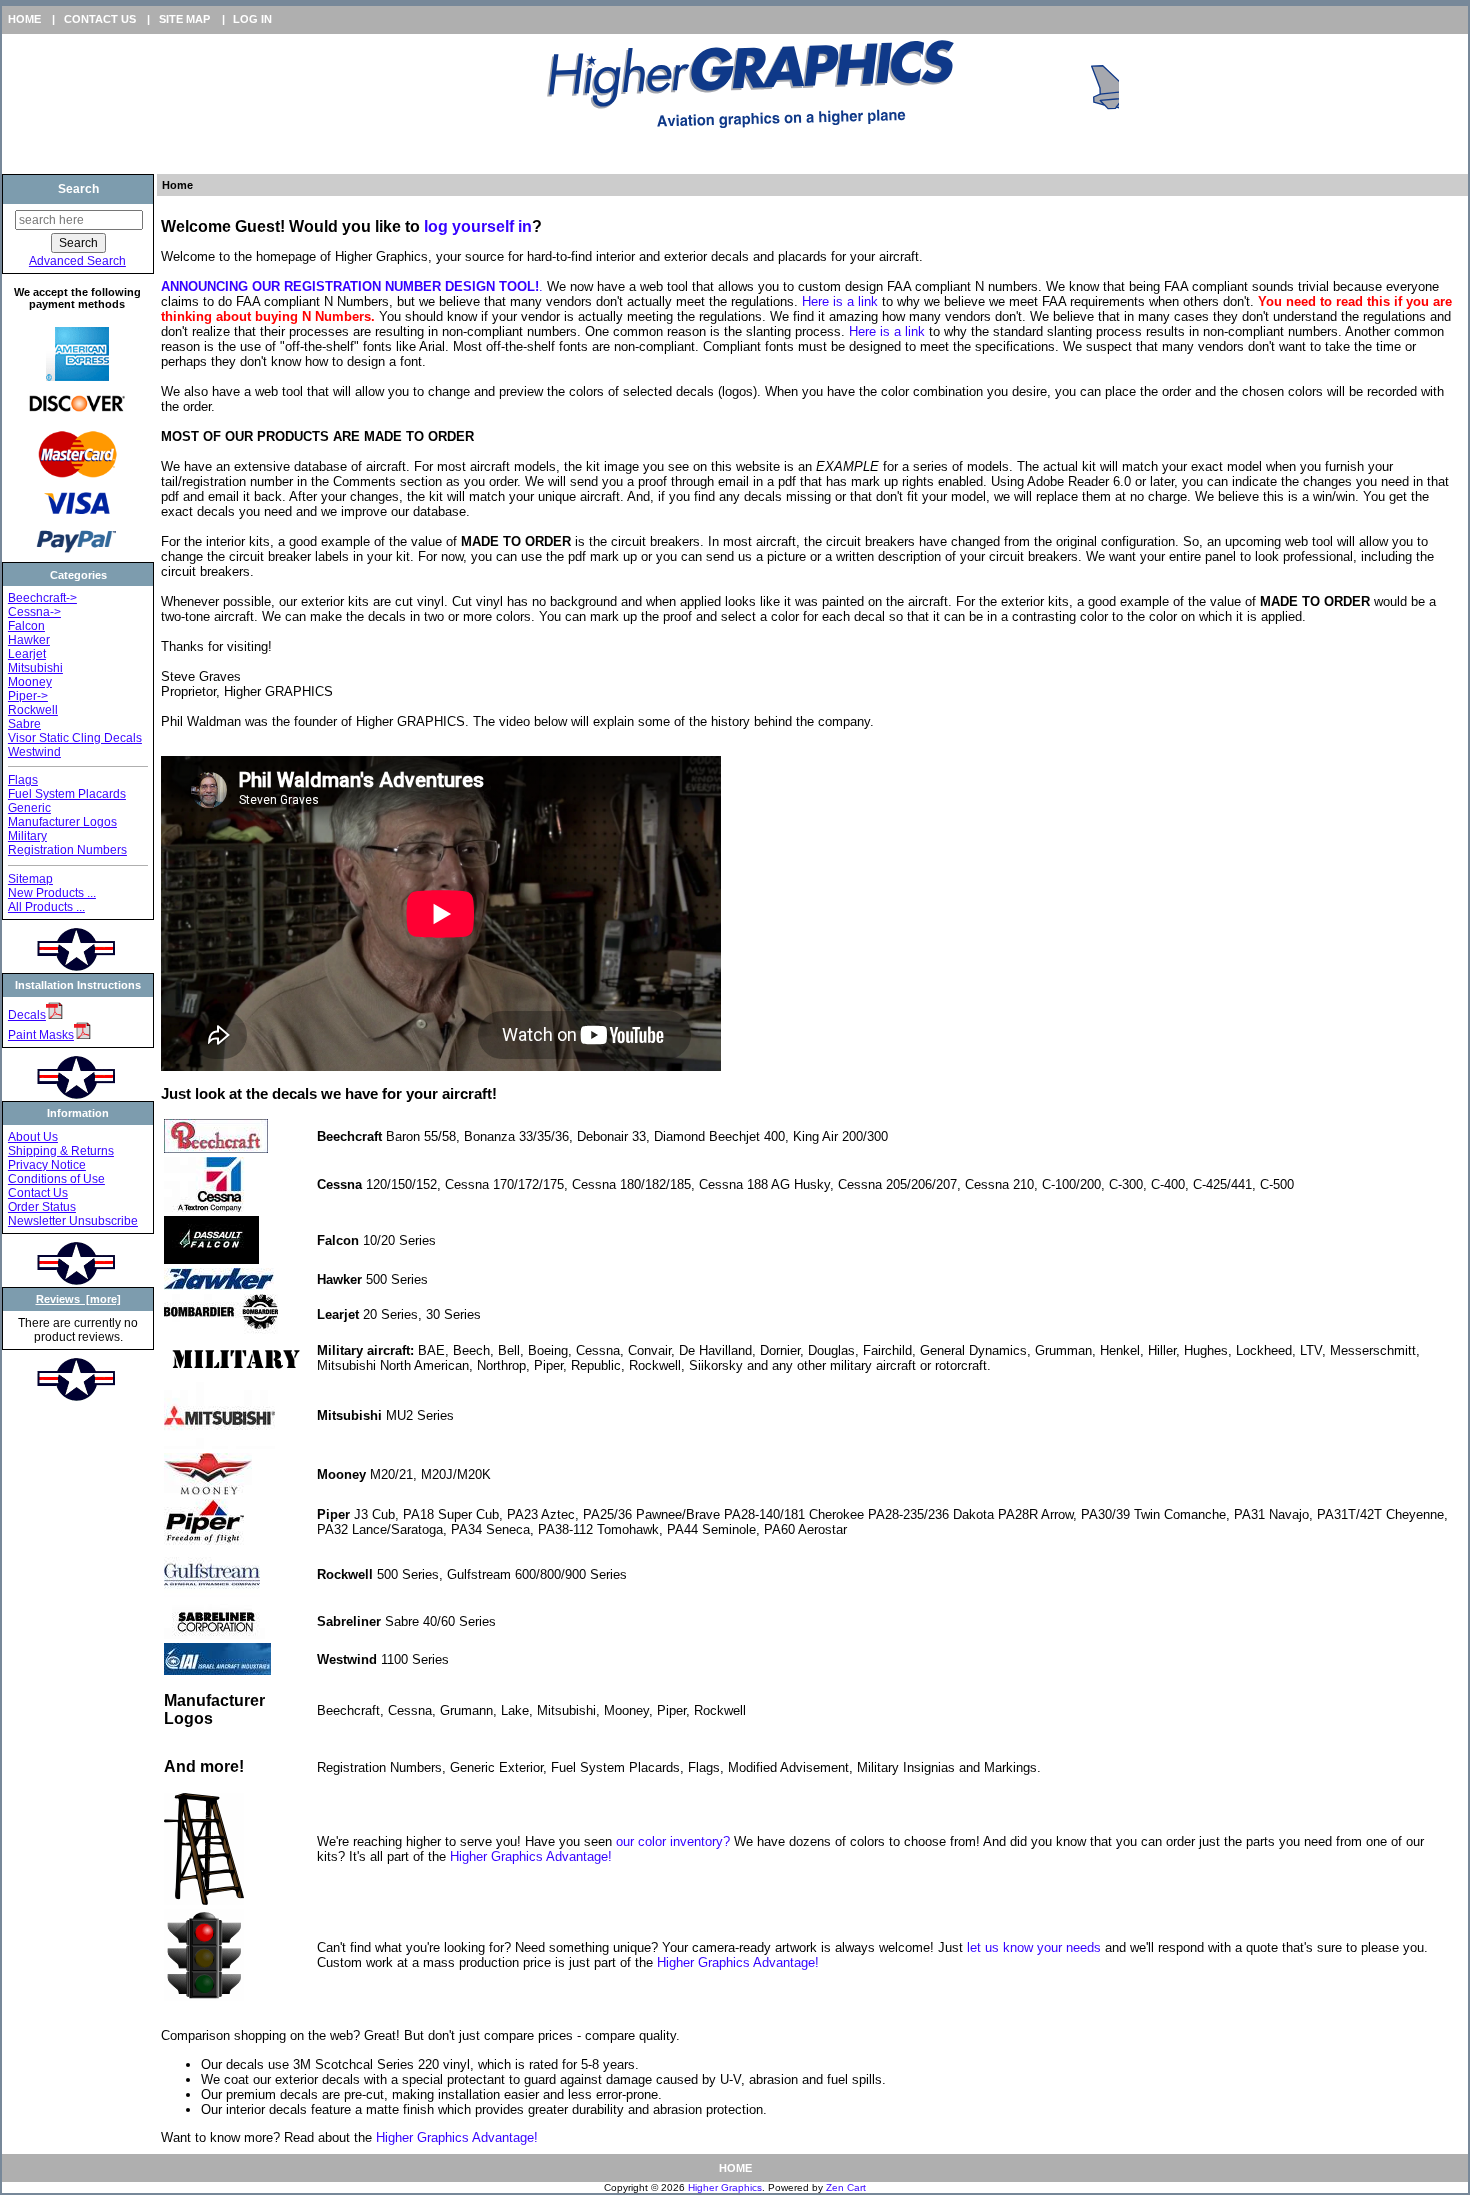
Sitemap (30, 879)
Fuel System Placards (67, 794)
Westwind (34, 752)
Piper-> (28, 696)
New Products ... (52, 893)
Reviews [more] (78, 1299)
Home (24, 19)
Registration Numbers (67, 850)
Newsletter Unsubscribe (73, 1221)
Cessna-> (34, 612)
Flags (23, 780)
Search (78, 189)
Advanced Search (77, 261)
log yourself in (478, 226)
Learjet (27, 654)
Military (27, 836)
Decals (27, 1015)
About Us (33, 1137)
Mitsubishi (35, 668)
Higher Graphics (725, 2187)
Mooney (30, 682)
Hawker (29, 640)
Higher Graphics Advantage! (531, 1856)
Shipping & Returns (61, 1151)
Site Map (184, 19)
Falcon (26, 626)
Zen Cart (846, 2187)
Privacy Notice (47, 1165)
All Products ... (46, 907)
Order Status (42, 1207)
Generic (29, 808)
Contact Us (100, 19)
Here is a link (840, 301)
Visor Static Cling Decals (75, 738)
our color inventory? (673, 1841)
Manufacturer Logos (62, 822)
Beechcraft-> (42, 598)
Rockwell (33, 710)
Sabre (24, 724)
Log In (252, 19)
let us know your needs (1034, 1947)
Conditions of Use (56, 1179)
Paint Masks (41, 1035)
